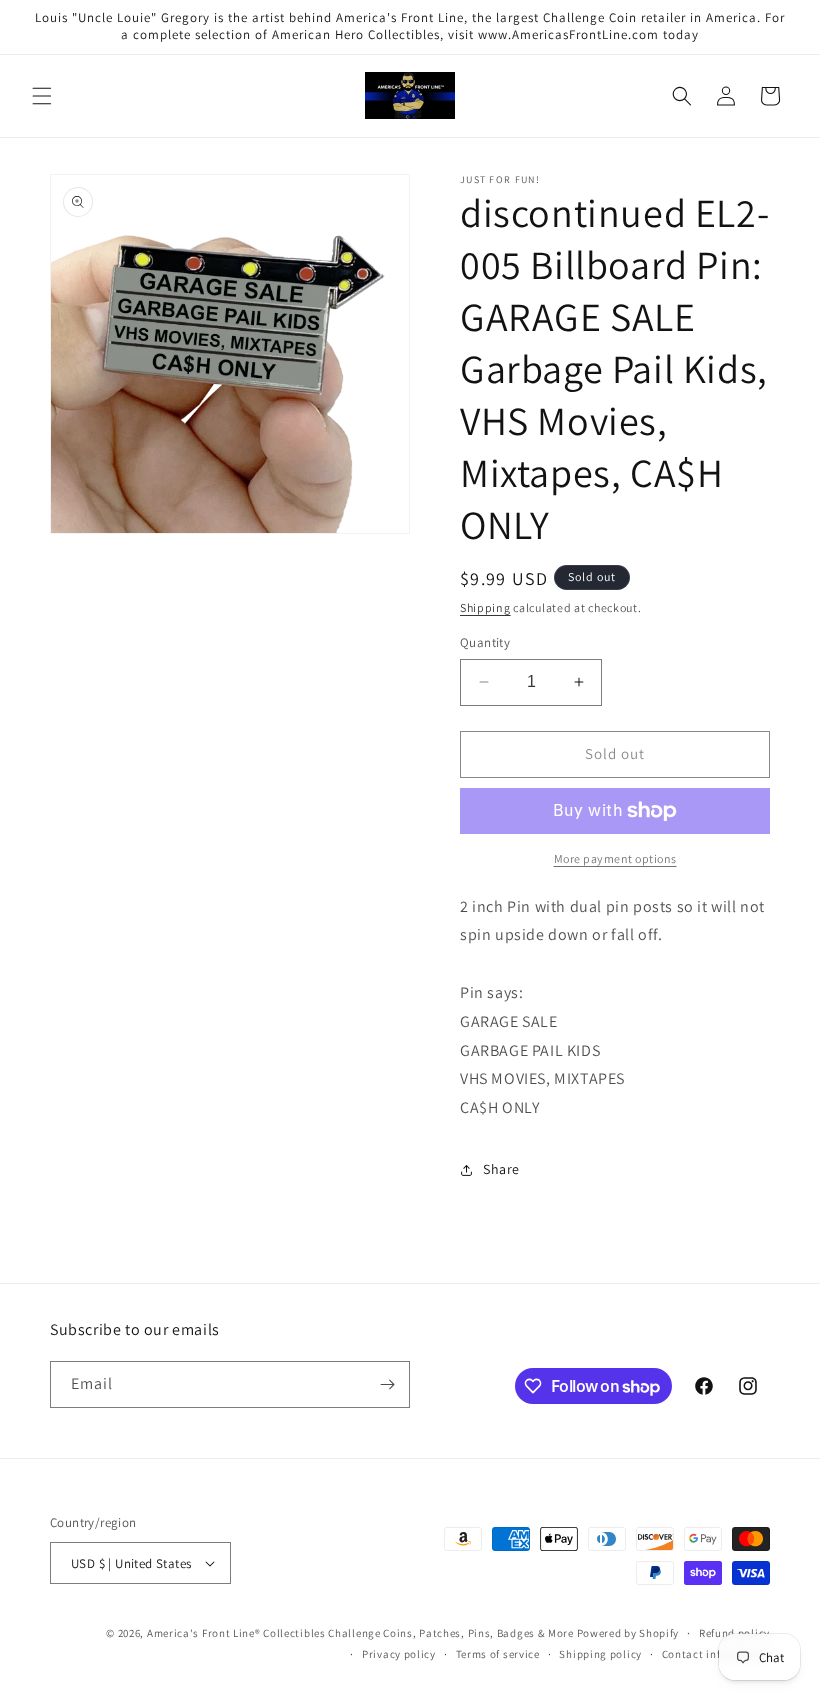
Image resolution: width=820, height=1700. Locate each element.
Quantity (485, 642)
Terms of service (498, 1654)
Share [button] (501, 1169)
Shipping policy (600, 1654)
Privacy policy (399, 1654)
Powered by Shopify (628, 1633)
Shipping (485, 607)
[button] (42, 96)
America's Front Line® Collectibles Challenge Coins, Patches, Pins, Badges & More (360, 1633)
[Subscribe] (387, 1384)
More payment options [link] (615, 858)
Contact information (716, 1654)
